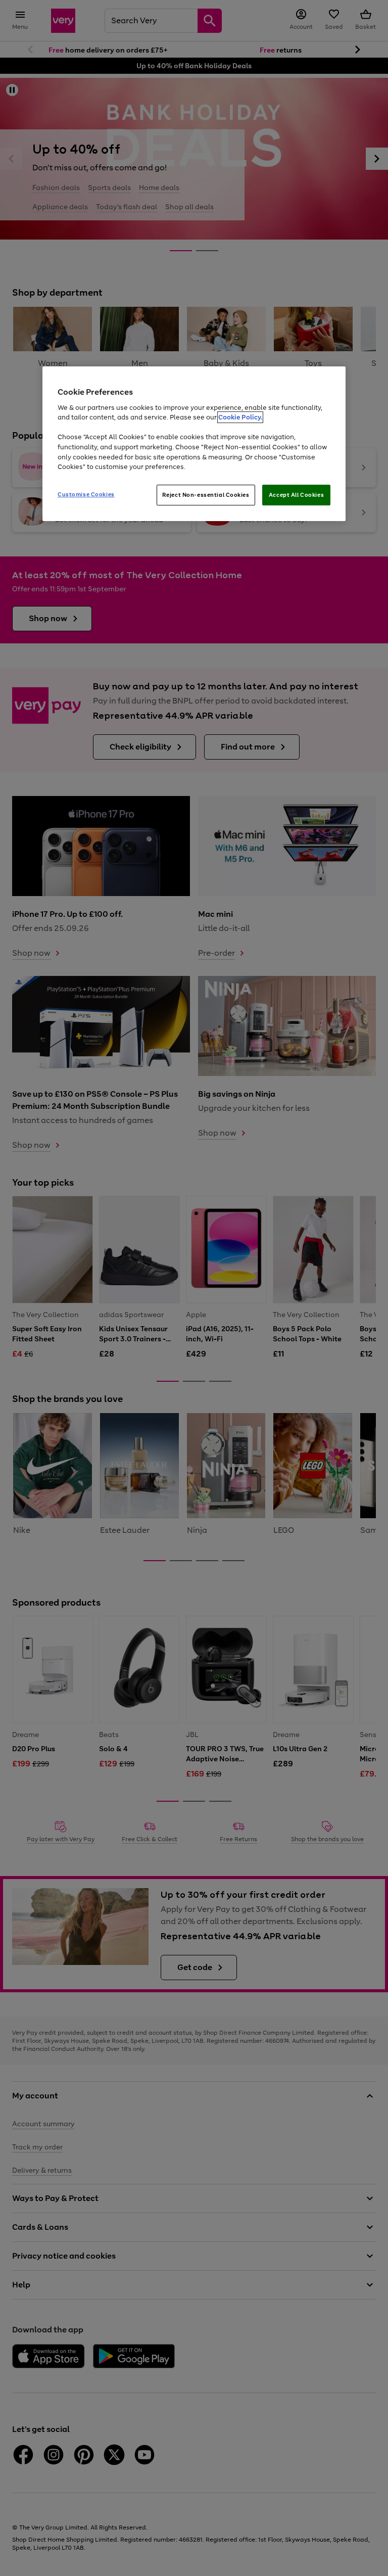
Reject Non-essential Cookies (206, 495)
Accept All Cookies (296, 495)
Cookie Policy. (240, 418)
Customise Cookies (86, 494)
